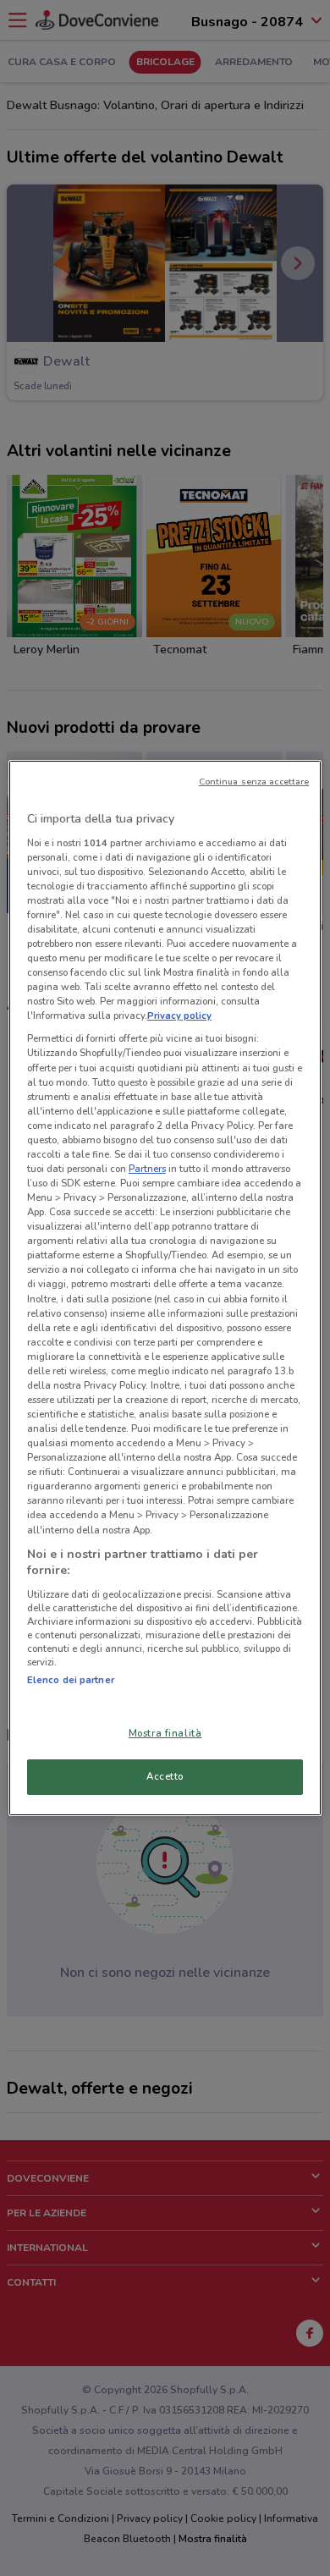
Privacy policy (179, 1016)
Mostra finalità (165, 1733)
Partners (147, 1169)
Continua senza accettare (254, 782)
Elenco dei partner (71, 1680)
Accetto (165, 1776)
